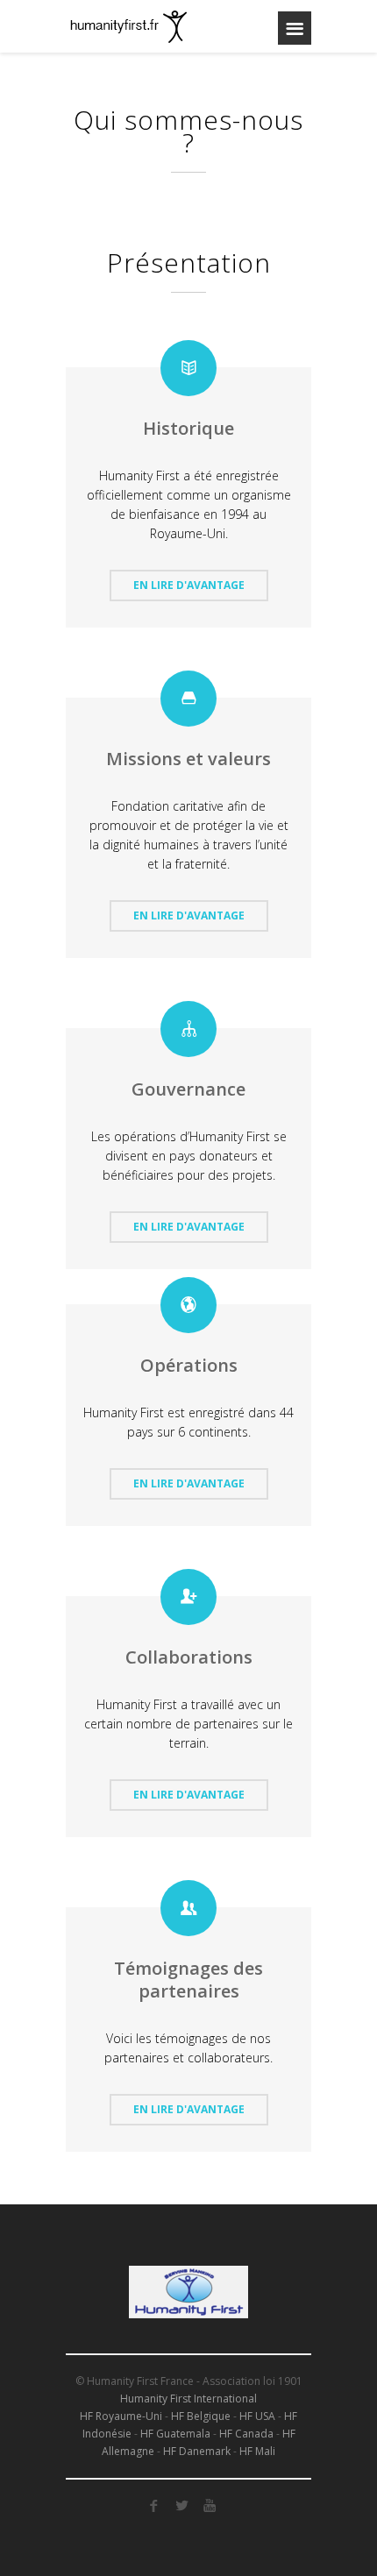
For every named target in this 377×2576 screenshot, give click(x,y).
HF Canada (246, 2434)
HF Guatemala (175, 2434)
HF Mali (257, 2451)
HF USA (257, 2416)
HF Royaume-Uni (121, 2416)
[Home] (136, 26)
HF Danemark (197, 2451)
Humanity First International (188, 2399)
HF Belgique (201, 2416)
